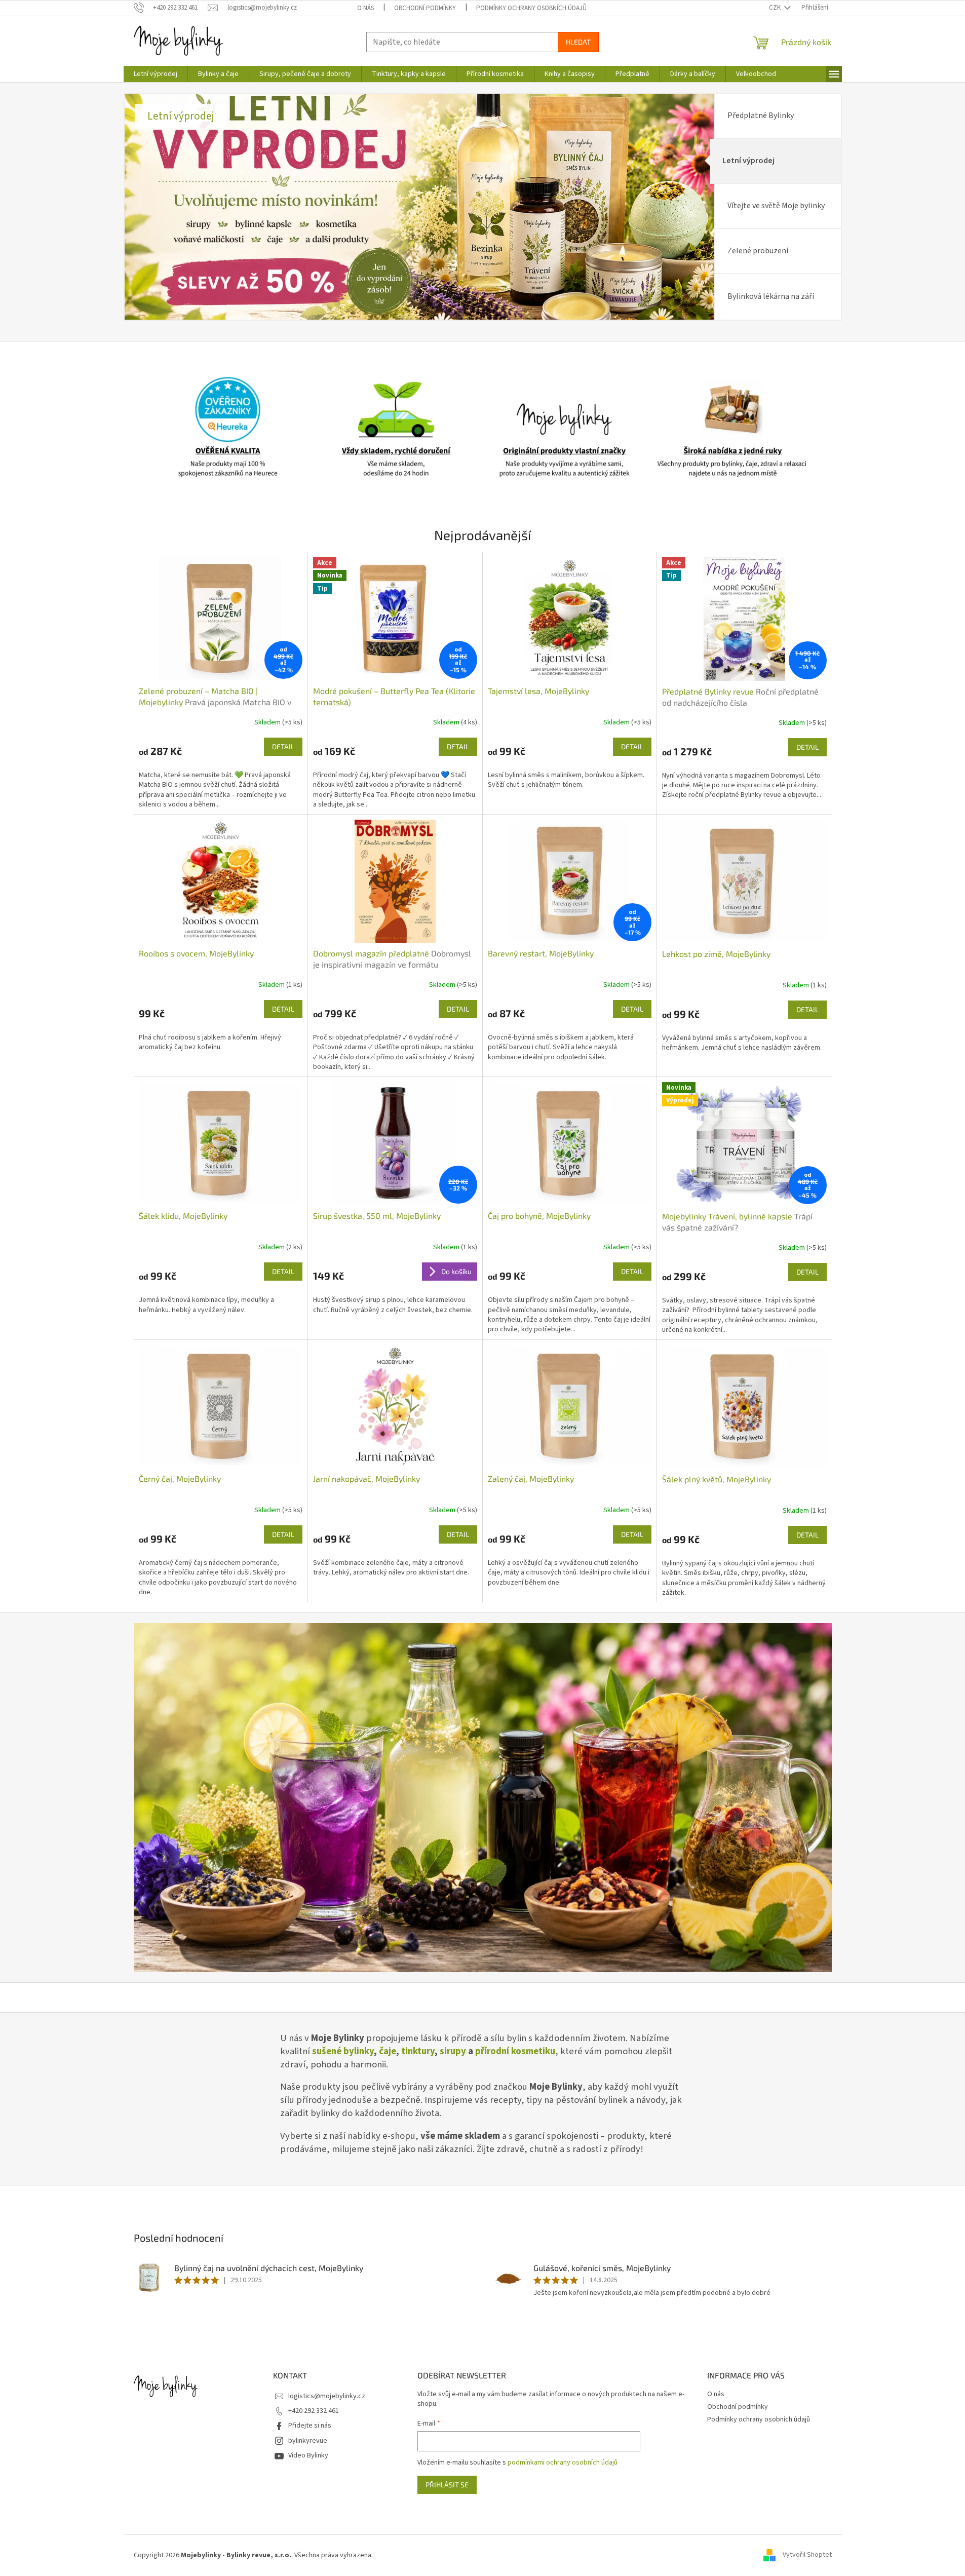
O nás (365, 8)
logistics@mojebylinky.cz (327, 2396)
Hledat (578, 42)
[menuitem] (156, 74)
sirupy (453, 2051)
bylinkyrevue (308, 2441)
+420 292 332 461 (314, 2411)
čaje (388, 2051)
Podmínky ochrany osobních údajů (531, 8)
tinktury (418, 2051)
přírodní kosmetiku (515, 2051)
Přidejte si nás (310, 2426)
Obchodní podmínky (425, 8)
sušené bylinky (343, 2051)
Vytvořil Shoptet (807, 2555)
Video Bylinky (308, 2455)
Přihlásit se (447, 2485)
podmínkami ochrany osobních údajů (563, 2463)
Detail (283, 746)
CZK (776, 8)
